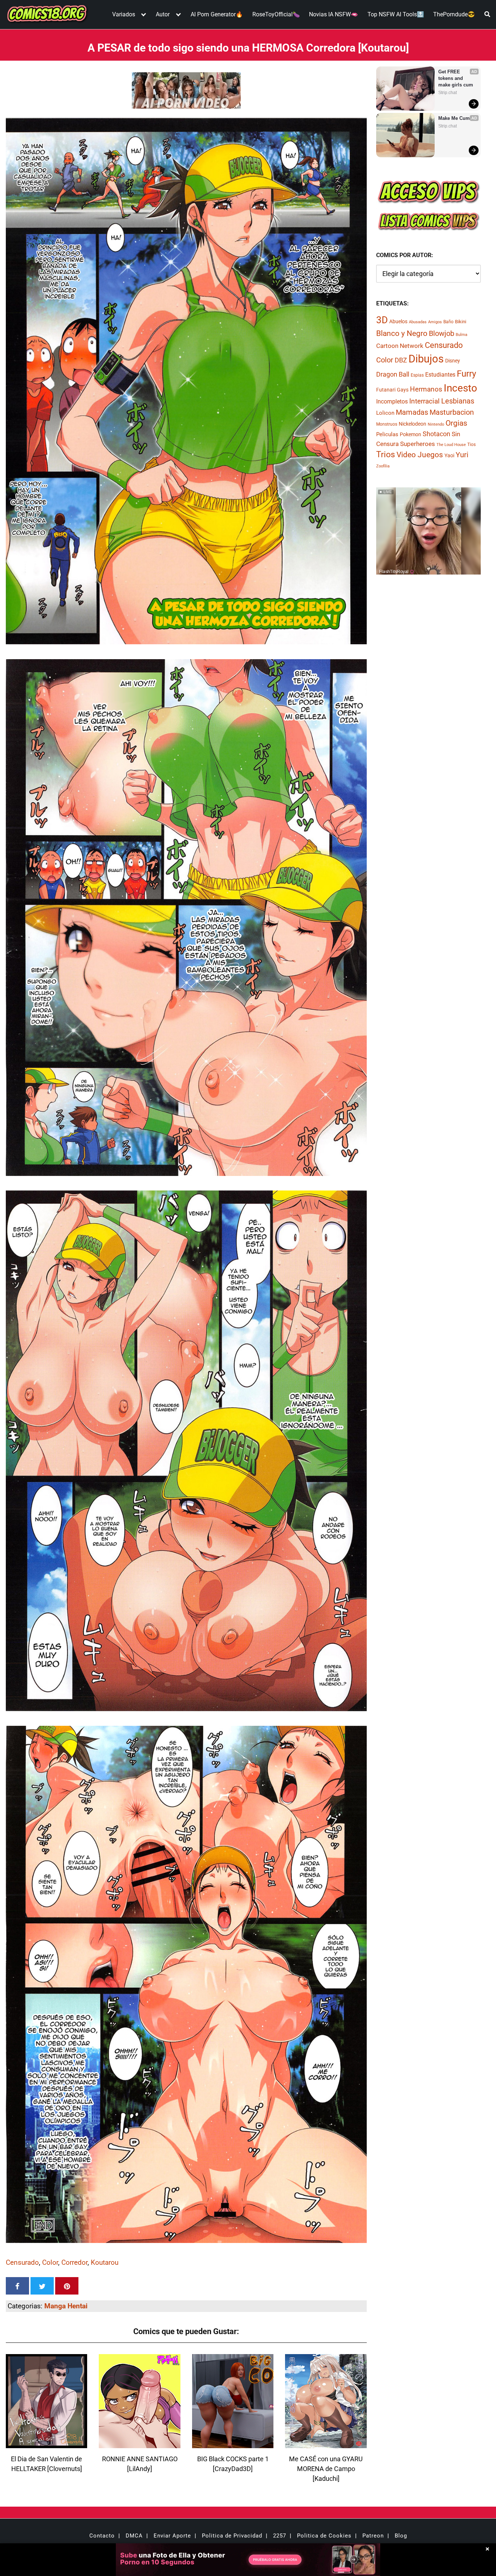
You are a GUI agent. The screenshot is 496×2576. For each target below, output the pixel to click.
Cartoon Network (400, 346)
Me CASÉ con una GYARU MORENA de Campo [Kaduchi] (326, 2469)
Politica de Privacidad (232, 2536)
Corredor (74, 2262)
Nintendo (436, 424)
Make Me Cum (454, 118)
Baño (448, 322)
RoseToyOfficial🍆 (276, 14)
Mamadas (412, 412)
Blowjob (442, 333)
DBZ (401, 360)
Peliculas (387, 434)
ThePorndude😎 (454, 14)
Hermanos (426, 389)
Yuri (462, 455)
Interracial (424, 401)
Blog (401, 2536)
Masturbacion (452, 412)
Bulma (462, 335)
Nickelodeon (412, 424)
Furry (466, 374)
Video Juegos (420, 455)
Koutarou (105, 2262)
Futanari (386, 390)
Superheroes (418, 444)
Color (50, 2262)
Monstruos (387, 424)
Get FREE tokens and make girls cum (456, 78)
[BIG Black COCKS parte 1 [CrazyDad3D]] (233, 2444)
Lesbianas (458, 401)
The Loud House (451, 445)
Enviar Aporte (172, 2536)
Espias (417, 375)
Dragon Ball (393, 374)
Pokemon (410, 434)
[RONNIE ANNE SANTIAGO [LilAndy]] (139, 2444)
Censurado (22, 2262)
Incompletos (392, 401)
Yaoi (449, 455)
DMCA (134, 2536)
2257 (280, 2536)
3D (382, 320)
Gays (403, 390)
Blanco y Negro (402, 333)
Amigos (435, 322)
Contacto (102, 2536)
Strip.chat (448, 93)
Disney (453, 361)
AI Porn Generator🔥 (217, 14)
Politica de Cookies (324, 2536)
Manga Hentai (66, 2306)
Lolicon (385, 413)
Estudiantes (440, 375)
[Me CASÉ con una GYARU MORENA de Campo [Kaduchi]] (326, 2444)
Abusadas (418, 322)
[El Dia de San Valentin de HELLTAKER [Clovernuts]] (46, 2444)
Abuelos (398, 321)
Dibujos (426, 359)
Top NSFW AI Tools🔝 (396, 14)
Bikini (461, 322)
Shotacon (436, 434)
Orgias (456, 423)
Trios (386, 455)
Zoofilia (383, 466)
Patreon (373, 2536)
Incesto (460, 388)
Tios (471, 445)
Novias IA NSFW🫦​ (334, 14)
